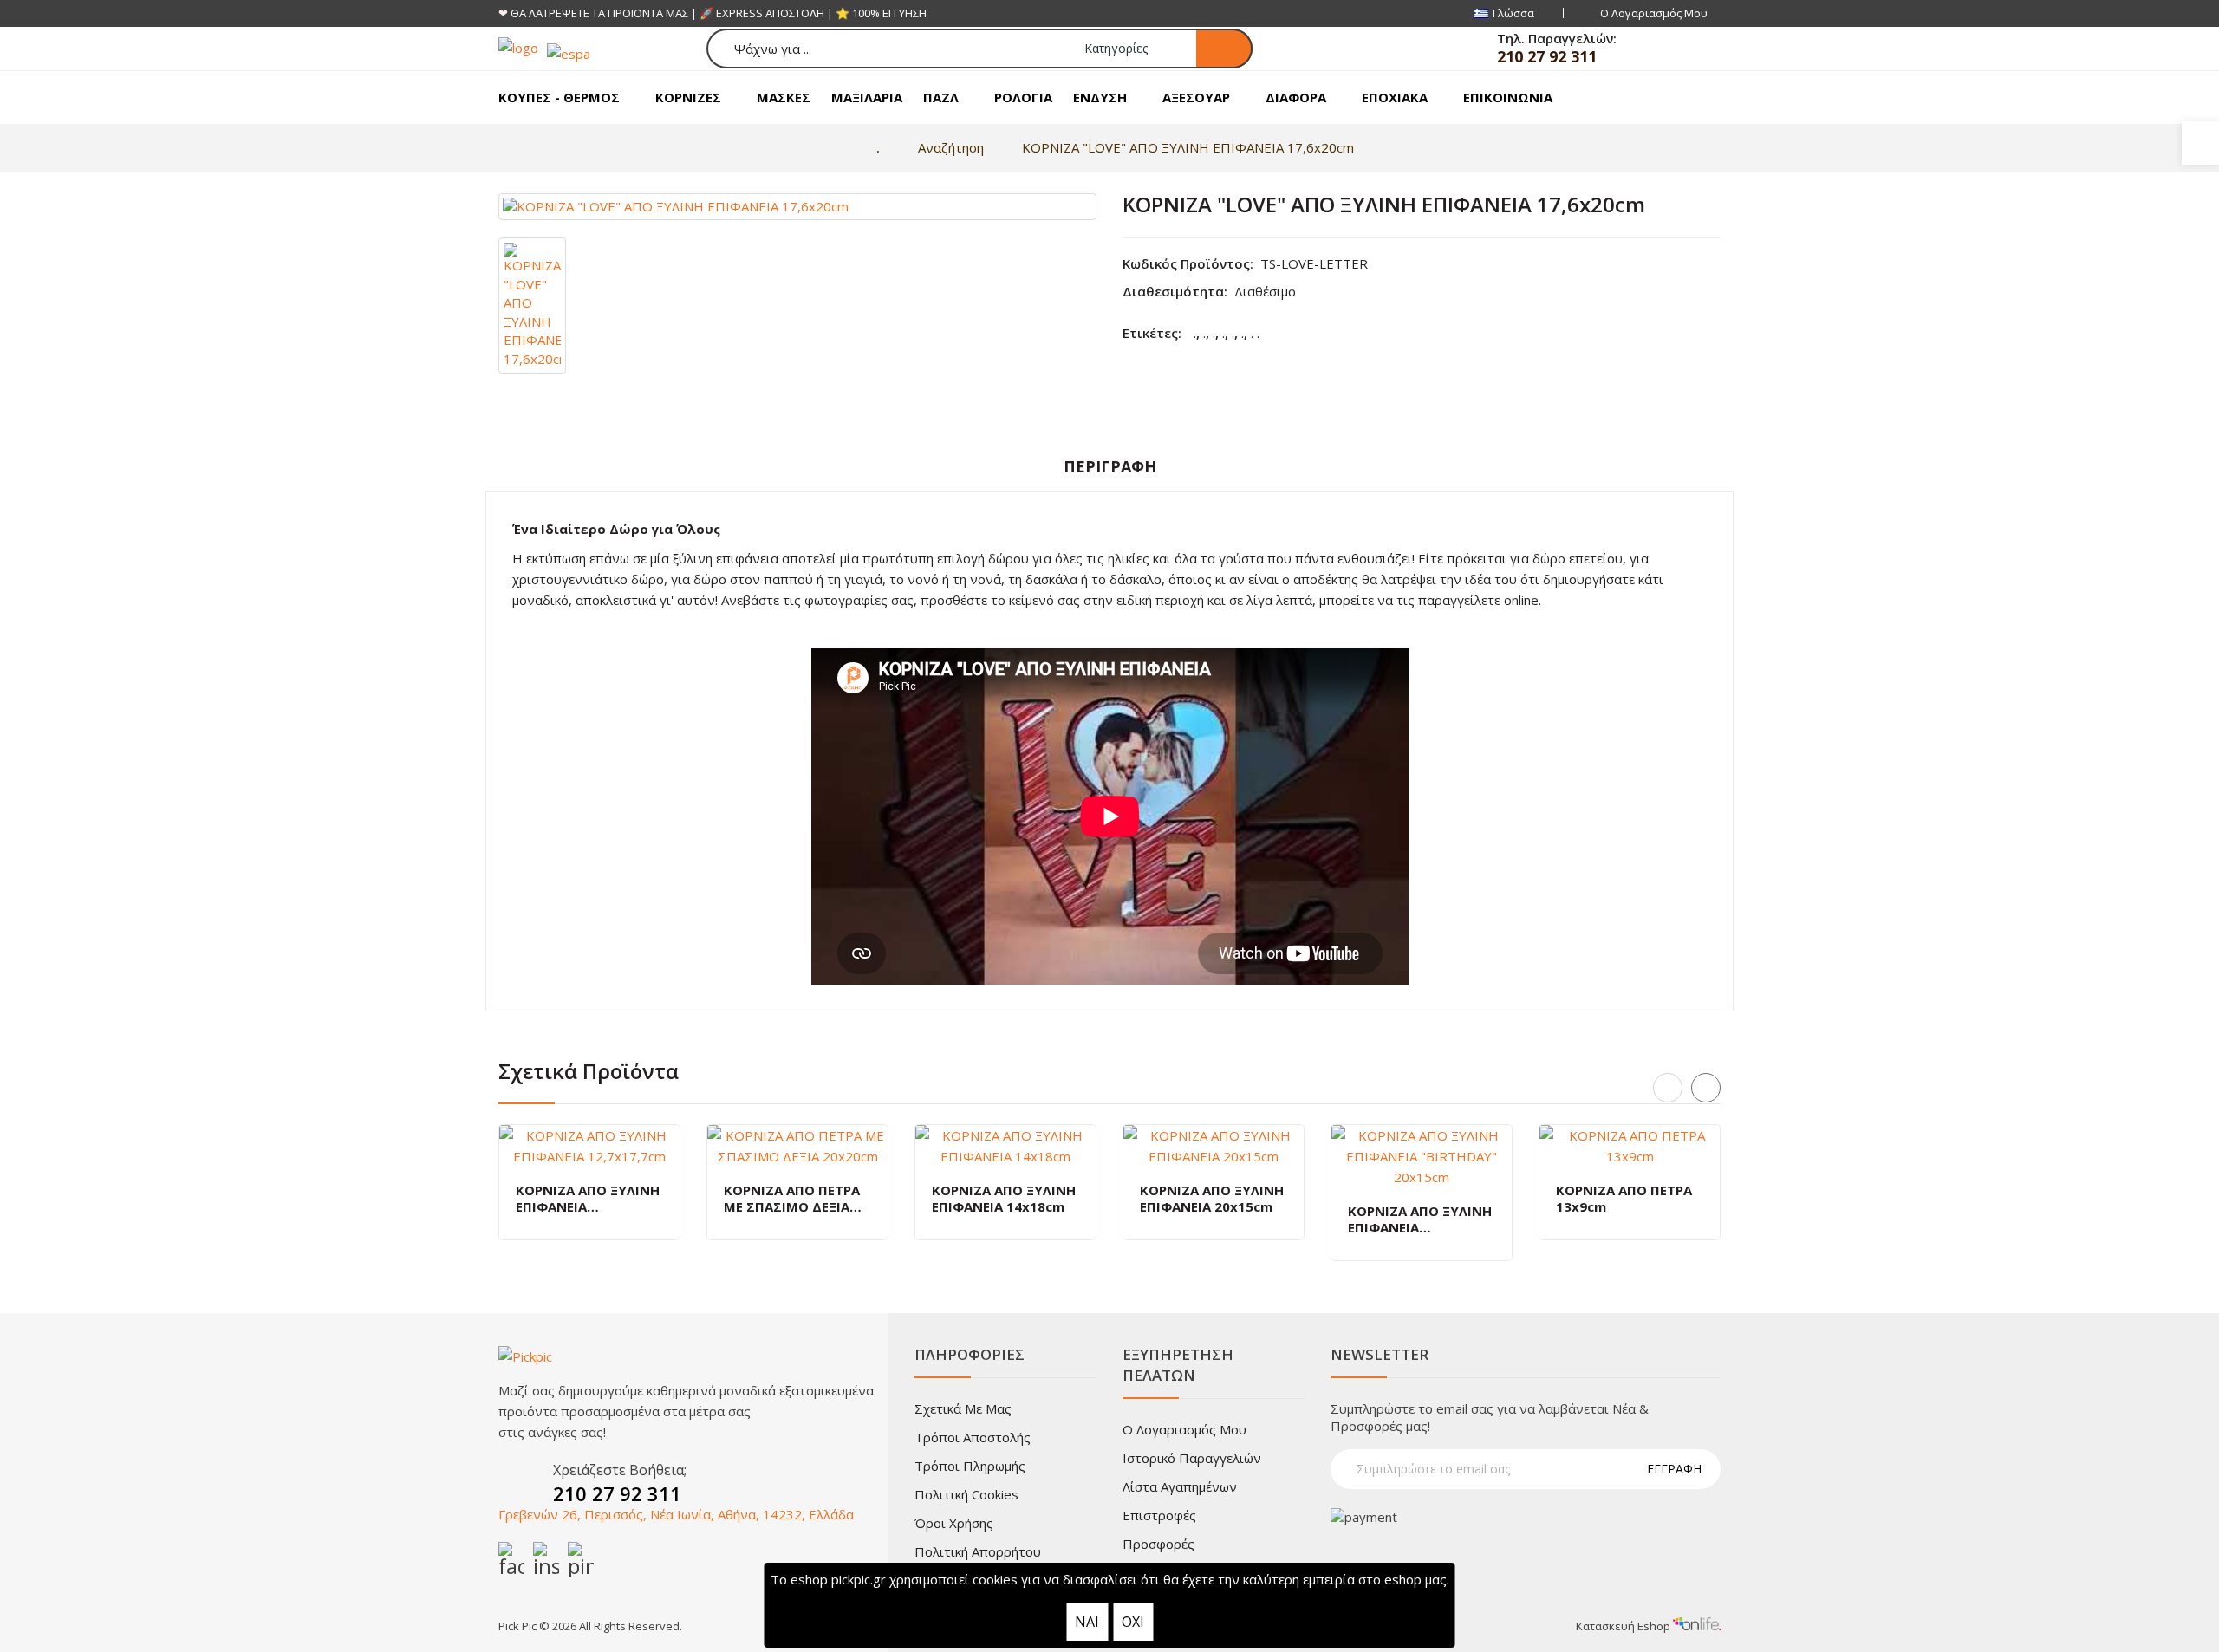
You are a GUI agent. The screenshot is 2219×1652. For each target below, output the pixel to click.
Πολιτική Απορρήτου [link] (978, 1551)
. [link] (1195, 333)
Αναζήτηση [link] (951, 147)
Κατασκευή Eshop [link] (1624, 1626)
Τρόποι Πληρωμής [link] (970, 1466)
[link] (2200, 143)
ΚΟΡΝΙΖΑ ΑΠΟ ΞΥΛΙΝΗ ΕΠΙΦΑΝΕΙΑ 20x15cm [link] (1212, 1199)
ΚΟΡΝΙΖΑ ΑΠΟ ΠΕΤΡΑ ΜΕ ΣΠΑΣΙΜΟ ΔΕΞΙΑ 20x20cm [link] (792, 1199)
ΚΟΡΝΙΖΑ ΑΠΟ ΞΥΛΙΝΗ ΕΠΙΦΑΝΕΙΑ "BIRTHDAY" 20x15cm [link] (1420, 1220)
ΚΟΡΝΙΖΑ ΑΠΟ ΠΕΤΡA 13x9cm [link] (1624, 1199)
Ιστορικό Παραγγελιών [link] (1192, 1458)
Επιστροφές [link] (1159, 1515)
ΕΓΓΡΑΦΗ (1674, 1469)
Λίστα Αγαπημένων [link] (1180, 1486)
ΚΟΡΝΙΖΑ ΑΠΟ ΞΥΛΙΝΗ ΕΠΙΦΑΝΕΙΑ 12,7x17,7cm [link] (588, 1199)
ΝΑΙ (1087, 1622)
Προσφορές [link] (1158, 1544)
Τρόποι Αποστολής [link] (973, 1437)
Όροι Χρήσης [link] (954, 1523)
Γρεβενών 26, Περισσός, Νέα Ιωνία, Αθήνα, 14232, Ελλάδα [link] (676, 1514)
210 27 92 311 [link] (1547, 56)
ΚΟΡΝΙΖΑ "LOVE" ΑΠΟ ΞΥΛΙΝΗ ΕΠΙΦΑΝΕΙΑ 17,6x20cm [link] (1188, 147)
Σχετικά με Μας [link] (963, 1408)
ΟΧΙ (1133, 1622)
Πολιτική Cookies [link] (966, 1494)
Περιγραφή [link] (1110, 466)
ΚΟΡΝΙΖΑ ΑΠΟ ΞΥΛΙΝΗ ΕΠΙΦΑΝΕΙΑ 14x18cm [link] (1004, 1199)
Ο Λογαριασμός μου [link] (1184, 1429)
